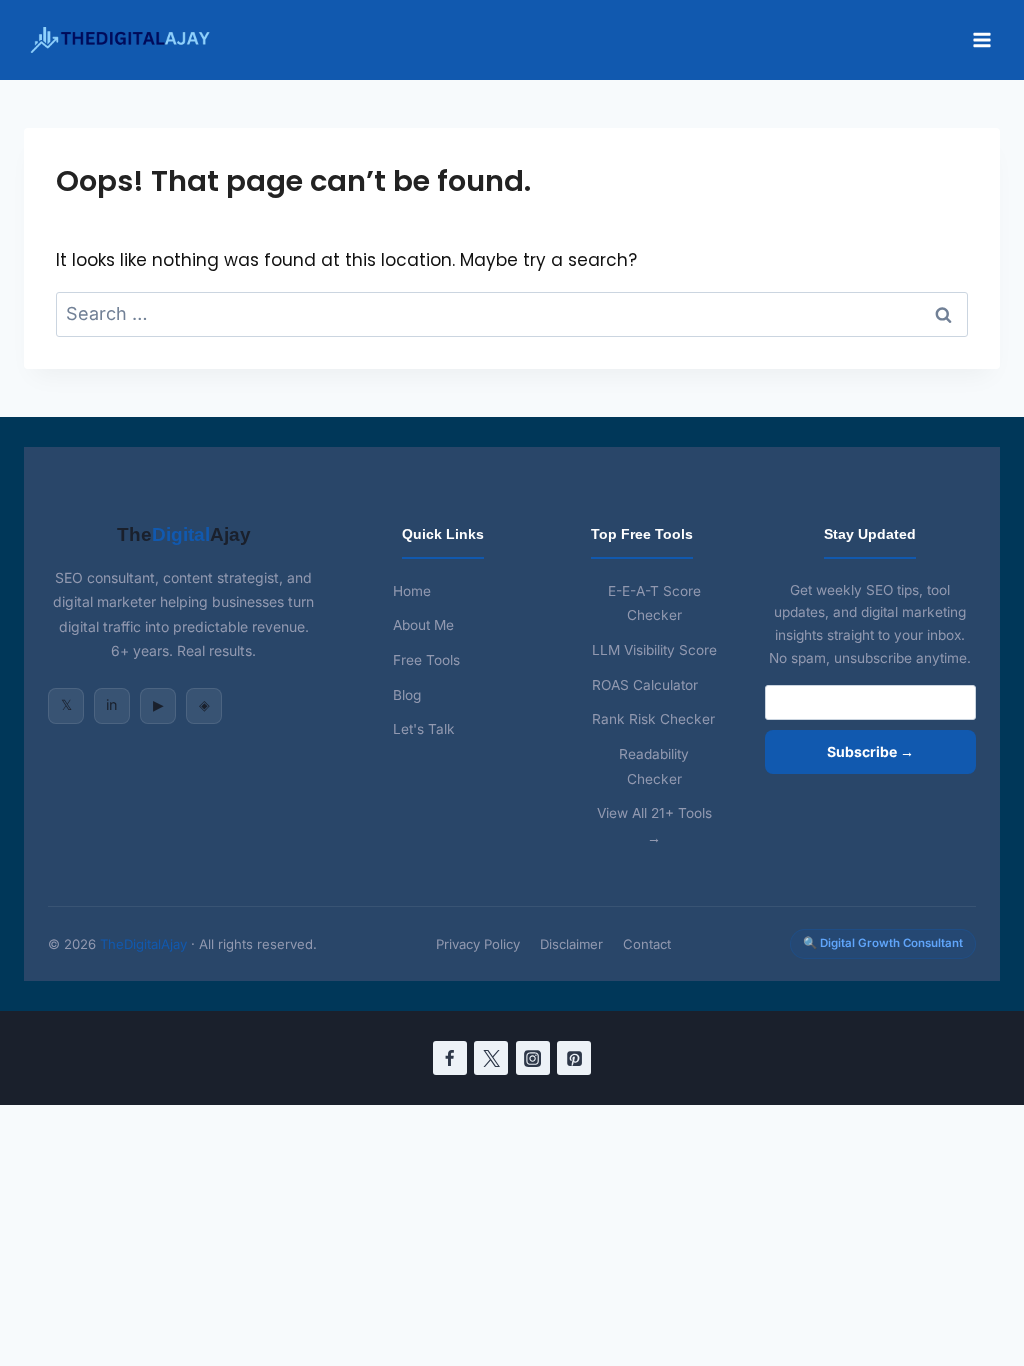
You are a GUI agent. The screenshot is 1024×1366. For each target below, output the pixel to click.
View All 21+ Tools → (654, 825)
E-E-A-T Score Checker (654, 603)
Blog (407, 695)
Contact (647, 944)
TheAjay (184, 534)
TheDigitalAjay (143, 944)
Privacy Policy (478, 944)
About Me (423, 625)
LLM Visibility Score (654, 650)
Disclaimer (571, 944)
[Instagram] (533, 1058)
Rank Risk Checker (653, 719)
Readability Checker (654, 766)
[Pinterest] (574, 1058)
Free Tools (426, 660)
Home (412, 591)
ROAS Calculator (645, 685)
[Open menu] (981, 39)
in (112, 704)
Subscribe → (870, 751)
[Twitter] (491, 1058)
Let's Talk (424, 729)
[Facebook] (450, 1058)
